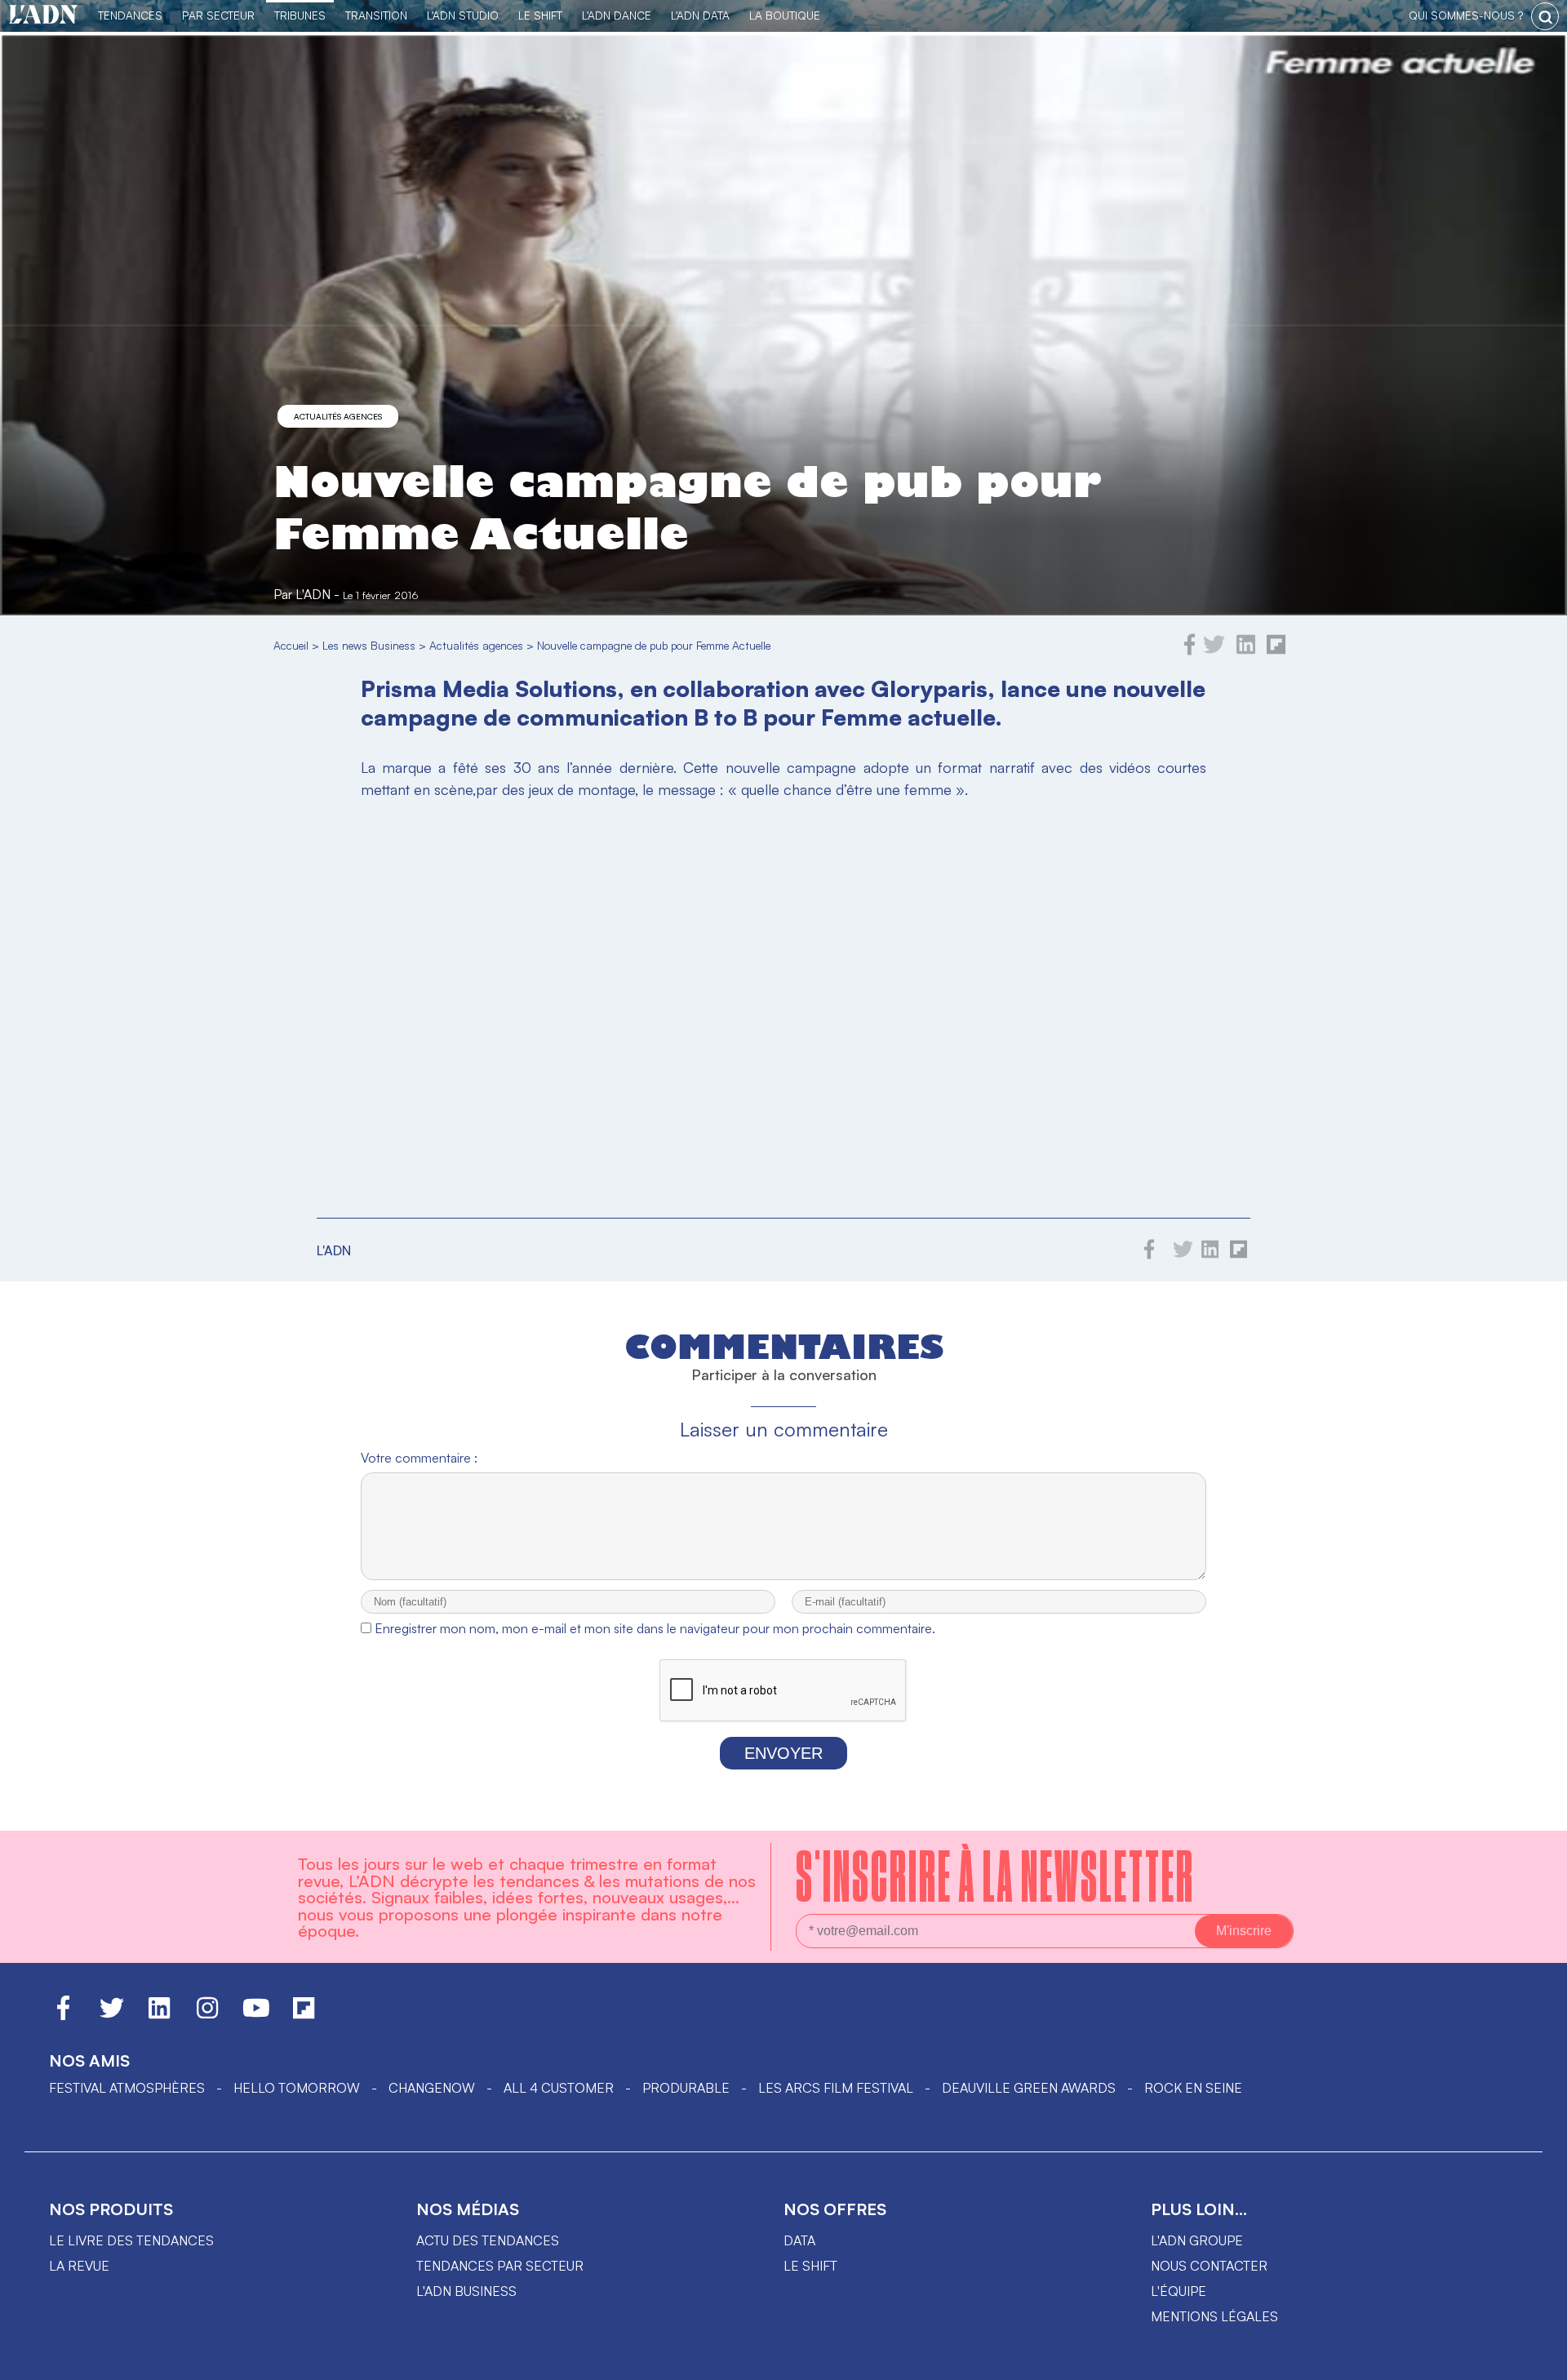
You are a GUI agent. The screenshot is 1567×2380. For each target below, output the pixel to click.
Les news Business (369, 645)
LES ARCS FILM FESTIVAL (836, 2088)
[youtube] (256, 2015)
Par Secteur (218, 15)
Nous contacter (1209, 2266)
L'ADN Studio (463, 15)
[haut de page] (1538, 2360)
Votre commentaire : (419, 1458)
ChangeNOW (432, 2088)
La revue (79, 2266)
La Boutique (785, 15)
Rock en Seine (1193, 2088)
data (799, 2240)
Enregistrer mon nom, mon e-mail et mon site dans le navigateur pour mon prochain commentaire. (655, 1628)
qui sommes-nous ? (1466, 15)
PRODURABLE (686, 2088)
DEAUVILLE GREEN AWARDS (1029, 2088)
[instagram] (207, 2015)
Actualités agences (338, 416)
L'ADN (313, 594)
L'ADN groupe (1197, 2240)
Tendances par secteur (500, 2266)
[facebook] (1190, 651)
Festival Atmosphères (127, 2088)
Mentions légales (1214, 2316)
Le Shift (540, 15)
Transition (376, 15)
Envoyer (783, 1753)
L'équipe (1179, 2291)
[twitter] (1214, 651)
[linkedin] (1246, 651)
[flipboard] (1276, 651)
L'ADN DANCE (617, 15)
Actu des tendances (488, 2240)
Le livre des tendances (131, 2240)
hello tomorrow (297, 2088)
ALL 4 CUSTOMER (559, 2088)
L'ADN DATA (700, 15)
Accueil (291, 645)
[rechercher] (1545, 16)
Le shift (810, 2266)
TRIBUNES (300, 15)
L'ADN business (466, 2291)
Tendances (130, 15)
